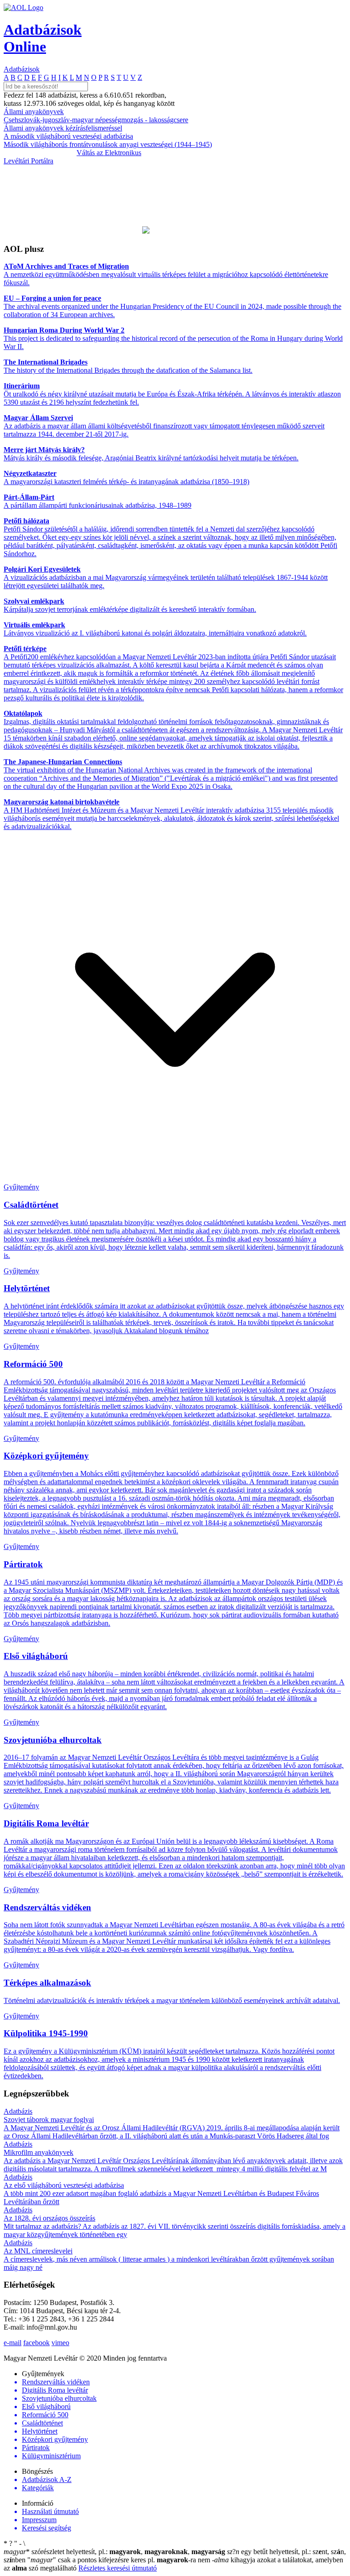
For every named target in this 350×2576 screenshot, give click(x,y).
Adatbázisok (22, 69)
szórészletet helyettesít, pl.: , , (114, 2552)
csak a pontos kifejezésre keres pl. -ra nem (120, 2560)
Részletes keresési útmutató (118, 2568)
